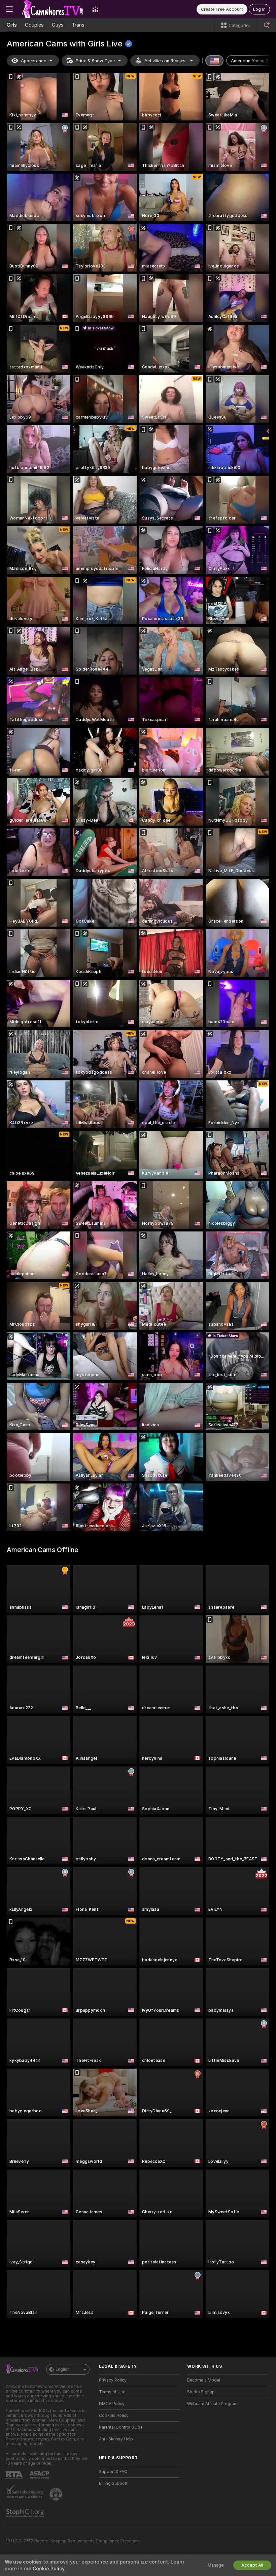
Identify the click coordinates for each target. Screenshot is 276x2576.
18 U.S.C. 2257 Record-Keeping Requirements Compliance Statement (73, 2541)
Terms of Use (112, 2392)
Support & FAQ (113, 2472)
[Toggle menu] (9, 9)
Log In (259, 9)
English (63, 2369)
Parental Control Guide (121, 2427)
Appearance (33, 61)
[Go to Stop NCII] (26, 2513)
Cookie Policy (48, 2569)
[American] (214, 61)
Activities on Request (166, 61)
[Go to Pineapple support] (57, 2494)
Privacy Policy (113, 2380)
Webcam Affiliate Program (212, 2404)
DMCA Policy (112, 2404)
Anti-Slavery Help (116, 2439)
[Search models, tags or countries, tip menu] (267, 25)
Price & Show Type (95, 61)
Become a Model (204, 2380)
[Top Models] (95, 9)
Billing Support (113, 2483)
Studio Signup (201, 2392)
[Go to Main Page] (53, 9)
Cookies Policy (114, 2416)
